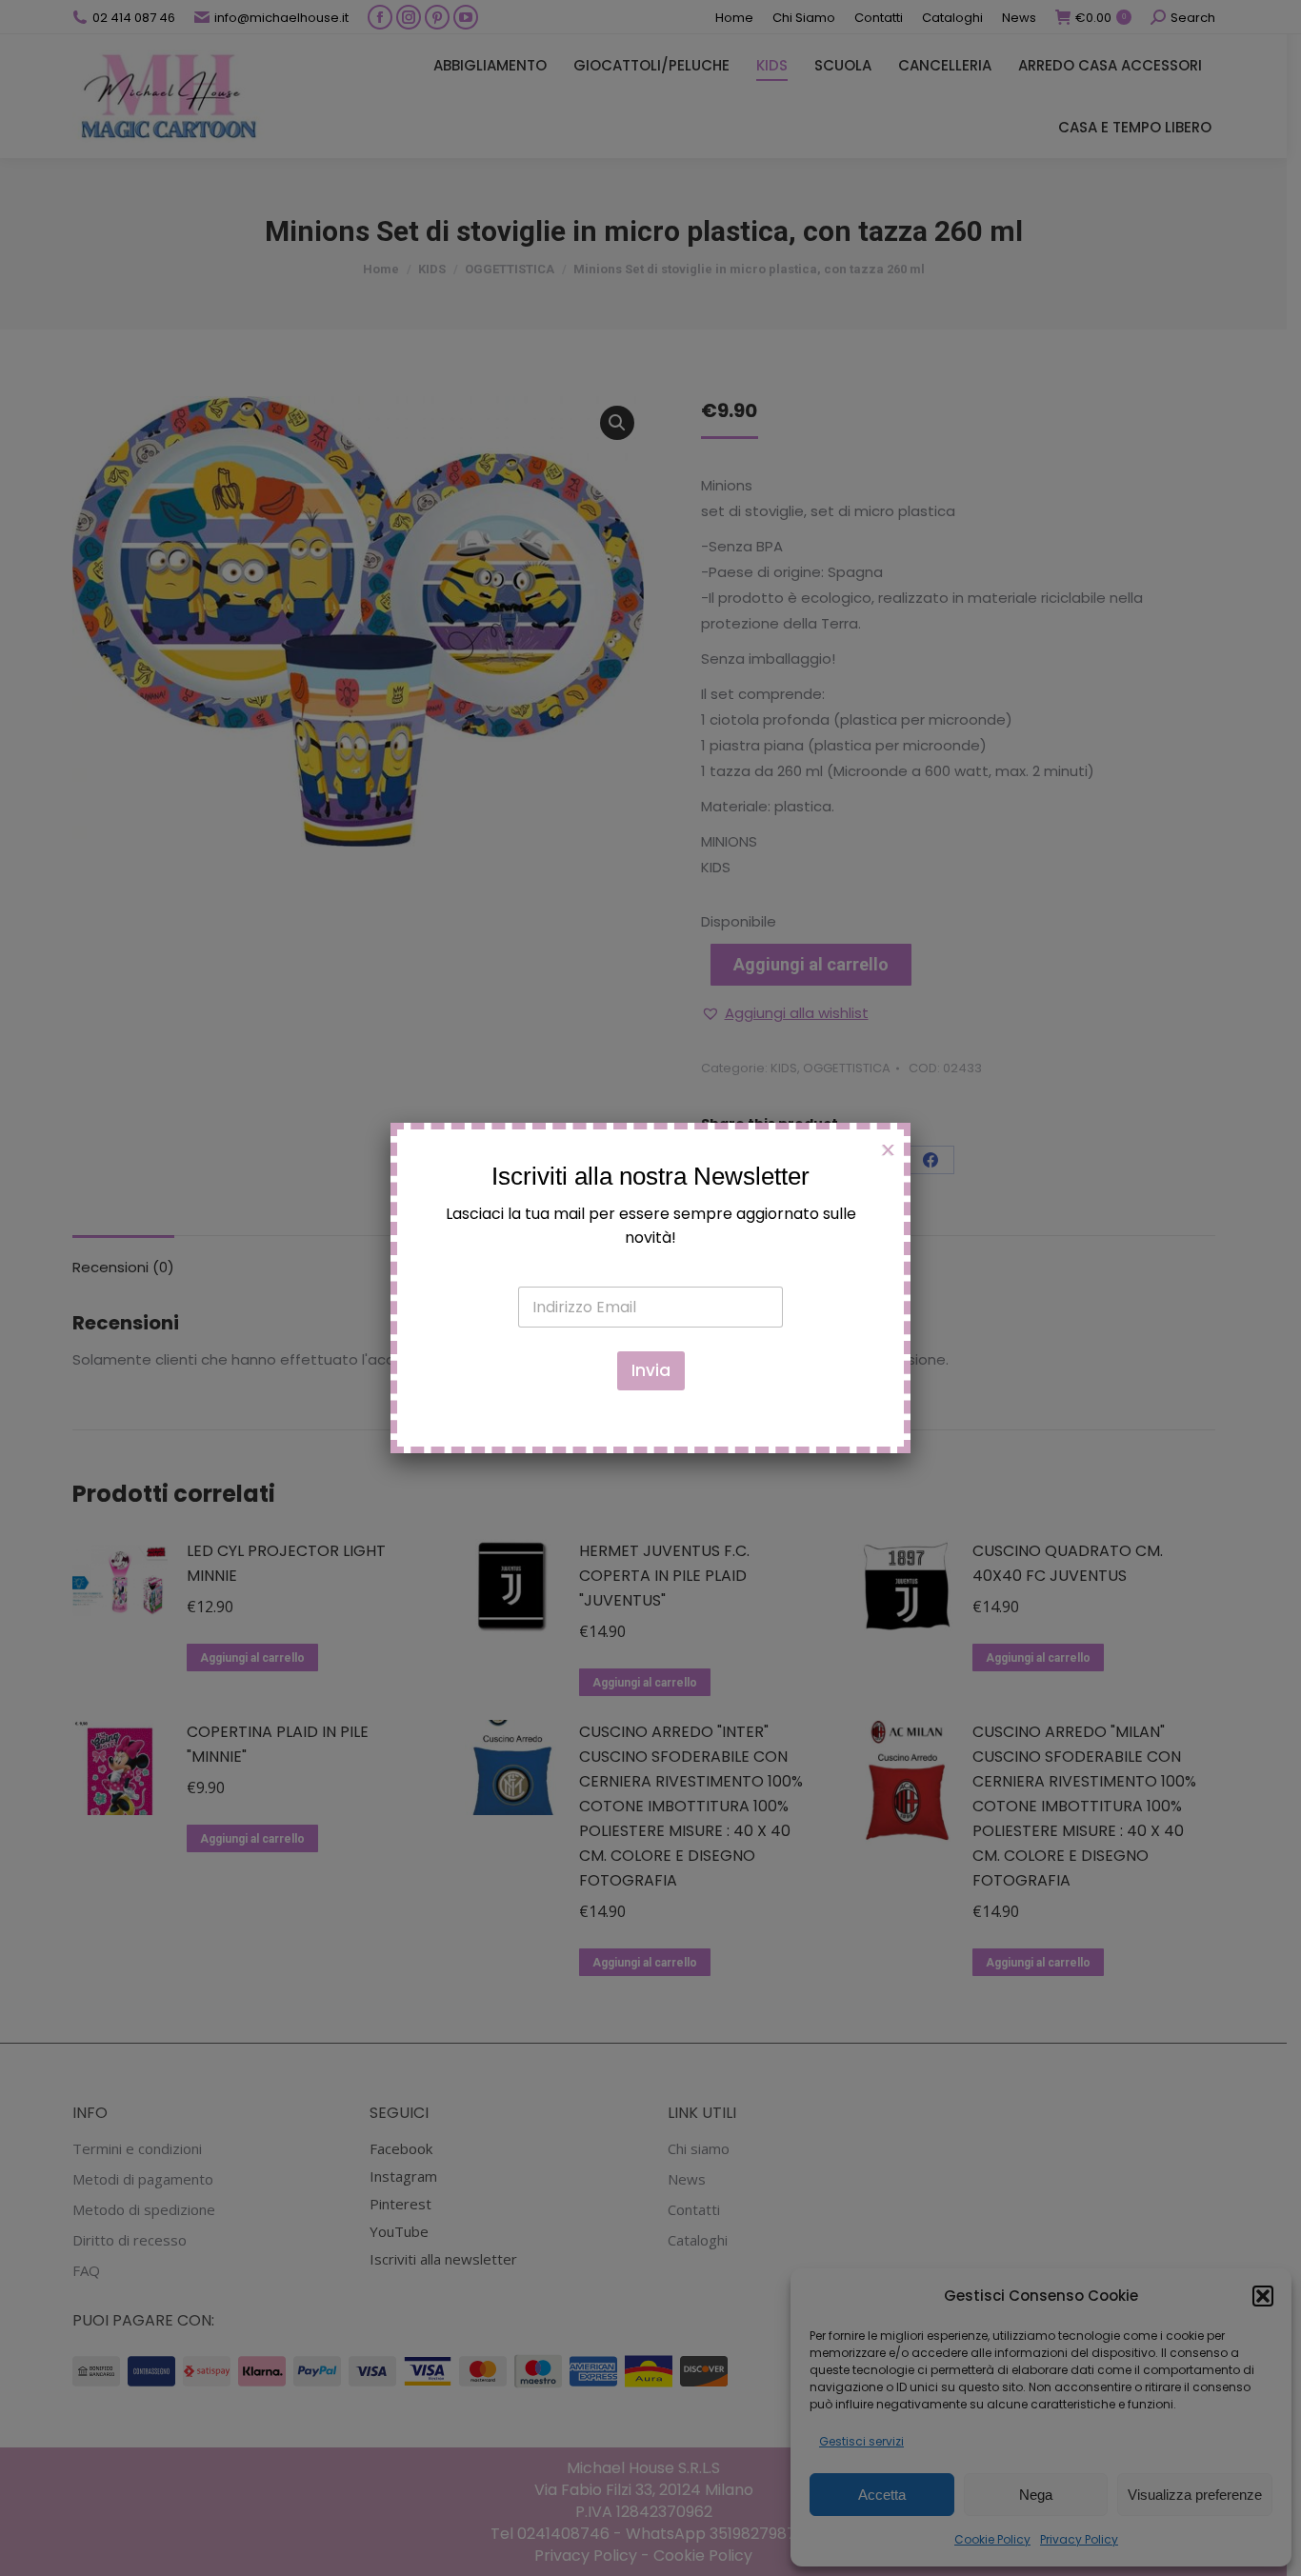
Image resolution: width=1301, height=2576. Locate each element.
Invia (651, 1370)
